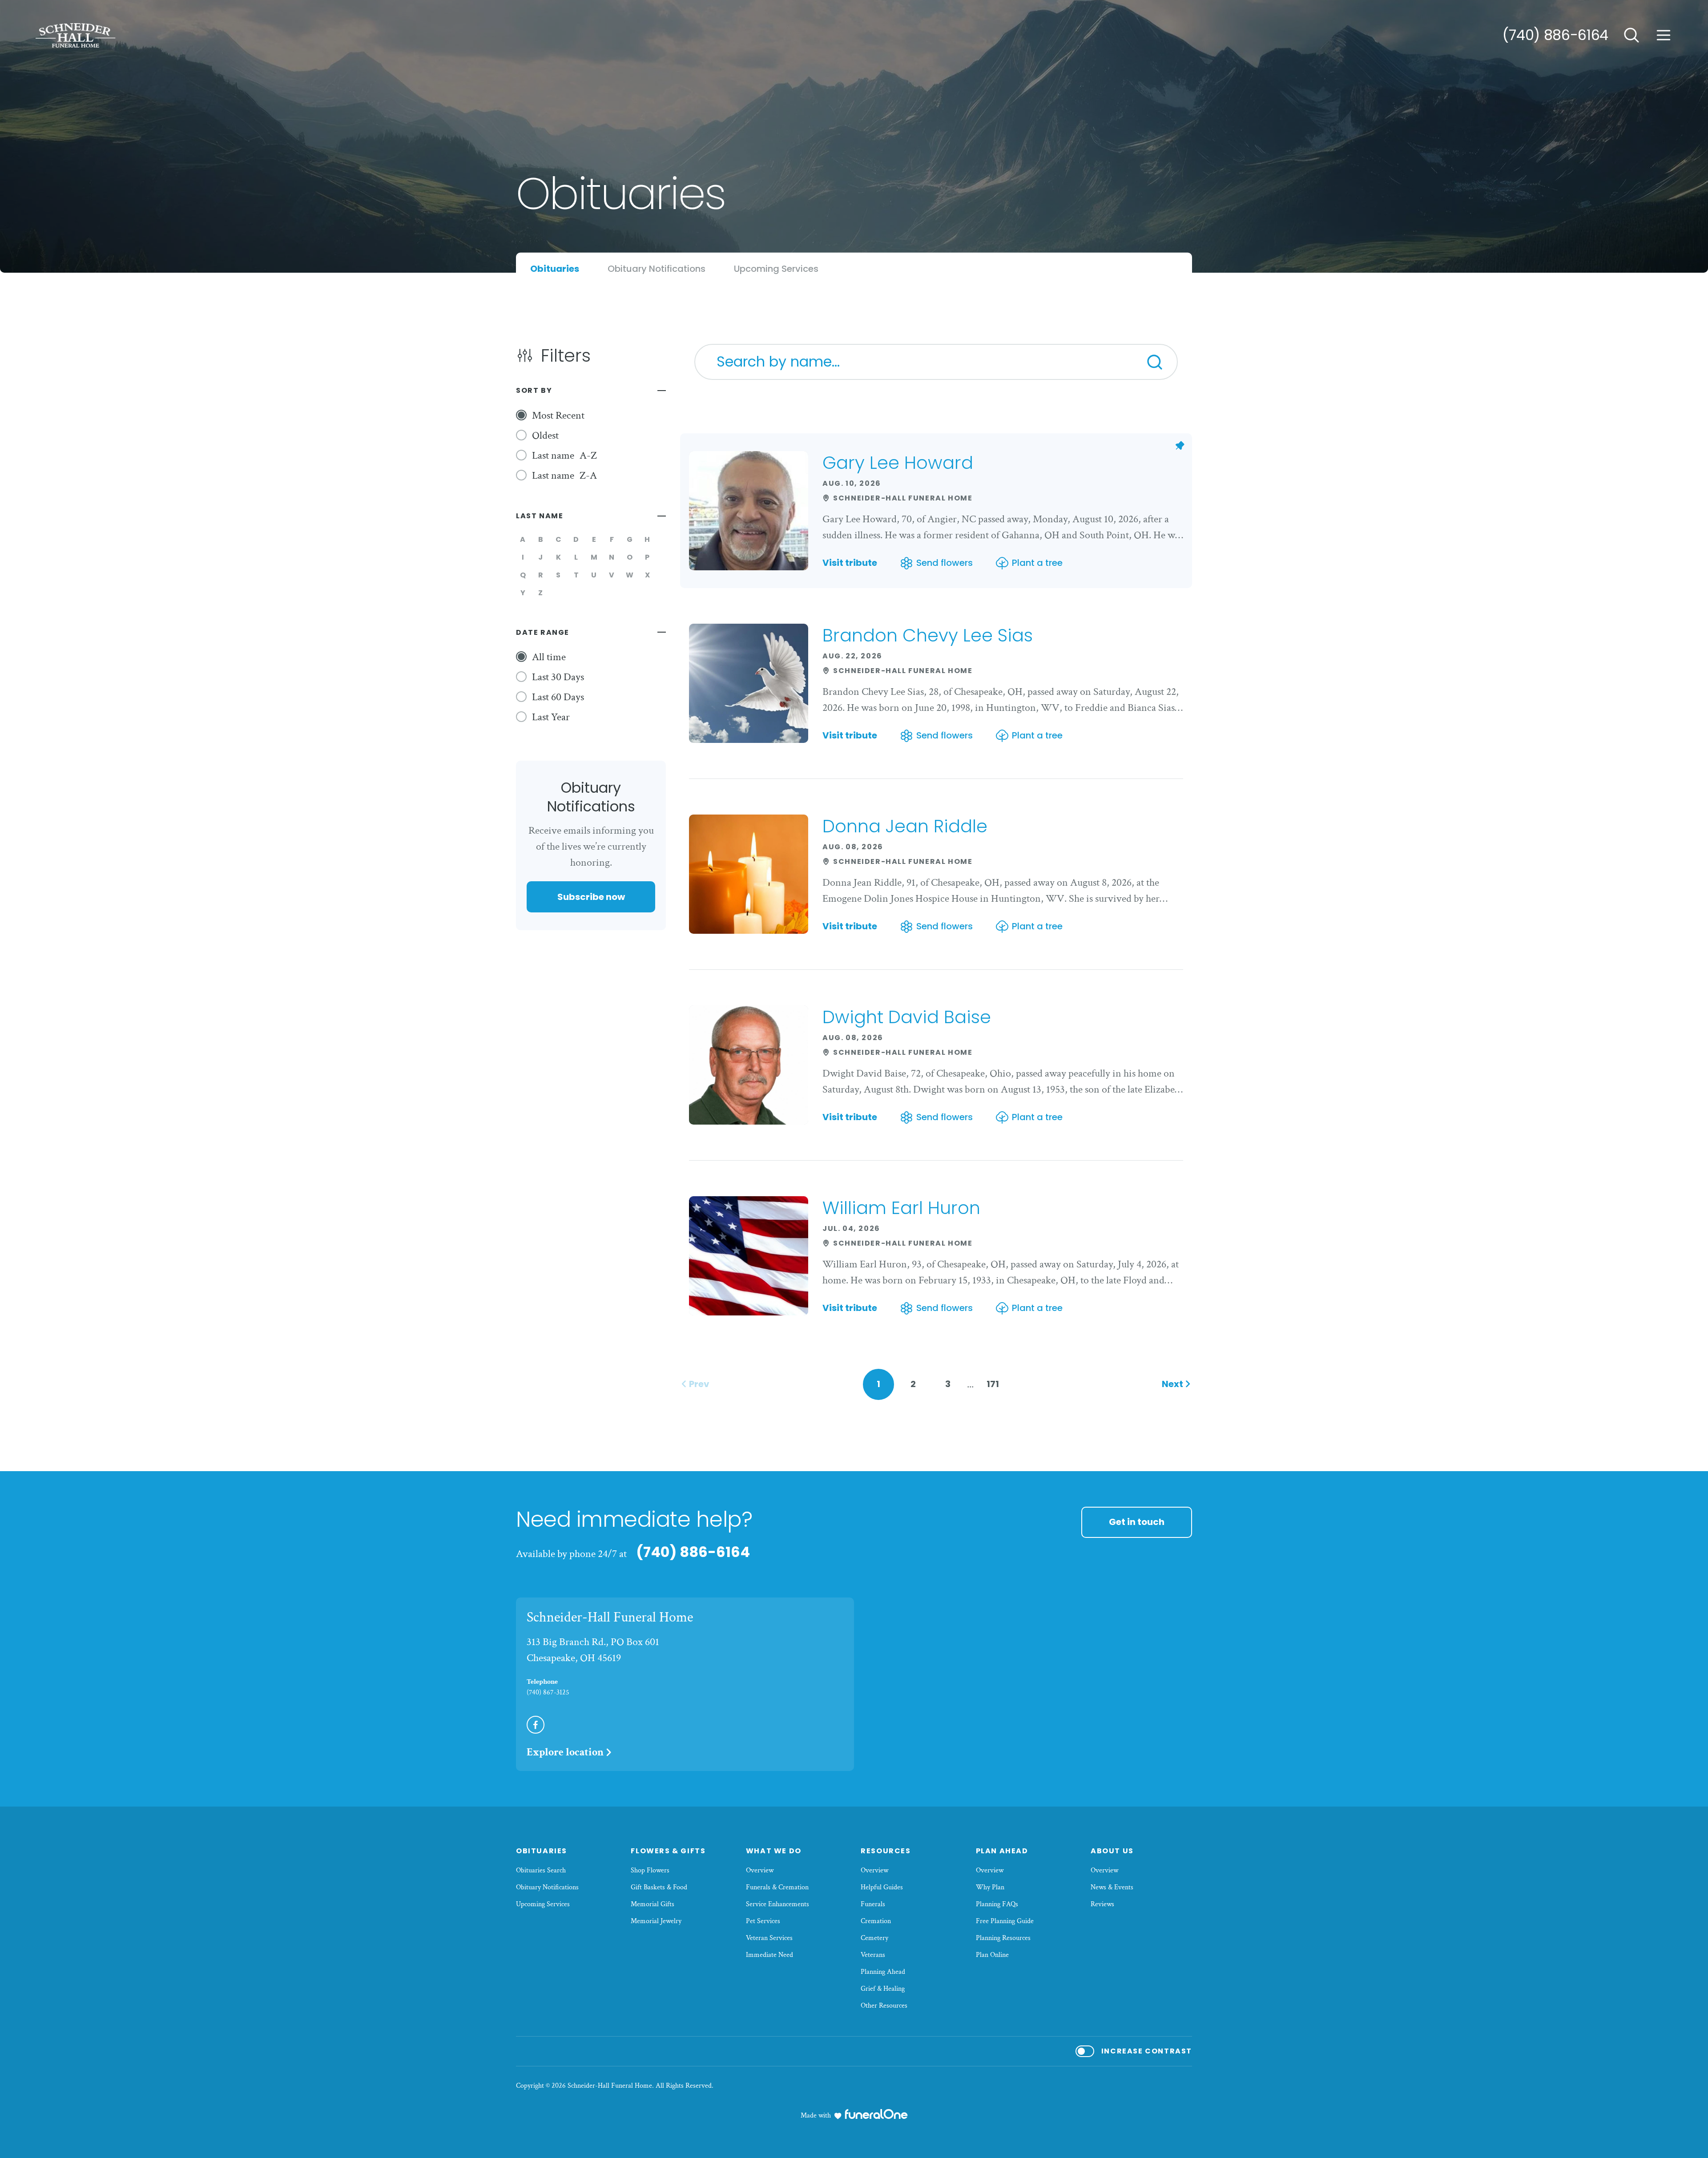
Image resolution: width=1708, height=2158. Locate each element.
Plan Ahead (1002, 1851)
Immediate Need (769, 1955)
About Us (1112, 1851)
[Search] (1155, 362)
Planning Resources (1003, 1938)
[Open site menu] (1664, 35)
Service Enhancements (777, 1904)
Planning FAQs (997, 1904)
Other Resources (884, 2006)
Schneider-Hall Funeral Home (610, 1617)
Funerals (873, 1904)
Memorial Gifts (653, 1904)
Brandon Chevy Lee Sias (928, 635)
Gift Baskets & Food (659, 1887)
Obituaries (542, 1851)
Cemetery (874, 1938)
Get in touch (1137, 1522)
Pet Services (763, 1921)
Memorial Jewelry (656, 1921)
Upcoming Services (543, 1904)
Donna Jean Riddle (905, 826)
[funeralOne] (876, 2114)
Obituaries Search (541, 1870)
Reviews (1102, 1904)
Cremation (876, 1921)
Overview (760, 1870)
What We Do (774, 1851)
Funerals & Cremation (777, 1887)
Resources (886, 1851)
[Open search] (1631, 35)
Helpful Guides (882, 1887)
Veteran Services (769, 1938)
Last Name (540, 516)
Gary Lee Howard (898, 463)
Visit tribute (850, 563)
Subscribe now (591, 897)
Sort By (534, 390)
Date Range (543, 632)
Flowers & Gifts (668, 1851)
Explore (565, 1752)
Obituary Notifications (547, 1887)
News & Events (1112, 1887)
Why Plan (990, 1887)
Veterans (873, 1955)
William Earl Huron (901, 1208)
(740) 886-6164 (1555, 35)
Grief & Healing (883, 1989)
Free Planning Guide (1005, 1921)
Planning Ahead (883, 1972)
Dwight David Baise (907, 1017)
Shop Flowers (650, 1870)
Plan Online (992, 1955)
